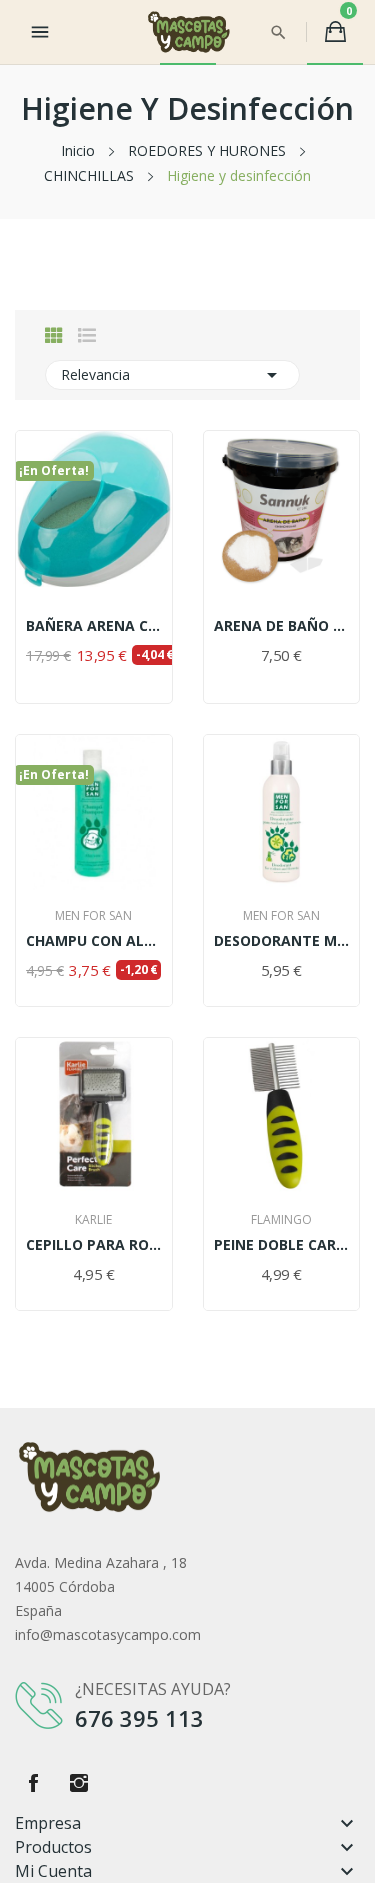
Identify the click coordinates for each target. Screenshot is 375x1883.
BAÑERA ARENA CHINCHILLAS (94, 626)
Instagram (79, 1783)
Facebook (33, 1783)
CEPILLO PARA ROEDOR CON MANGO (94, 1245)
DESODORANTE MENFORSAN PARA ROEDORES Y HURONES (282, 941)
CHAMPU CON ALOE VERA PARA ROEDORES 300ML (94, 941)
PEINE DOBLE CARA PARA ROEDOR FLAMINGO (282, 1245)
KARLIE (93, 1220)
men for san (93, 916)
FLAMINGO (281, 1220)
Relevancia (172, 375)
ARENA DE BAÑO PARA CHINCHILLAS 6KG (282, 626)
